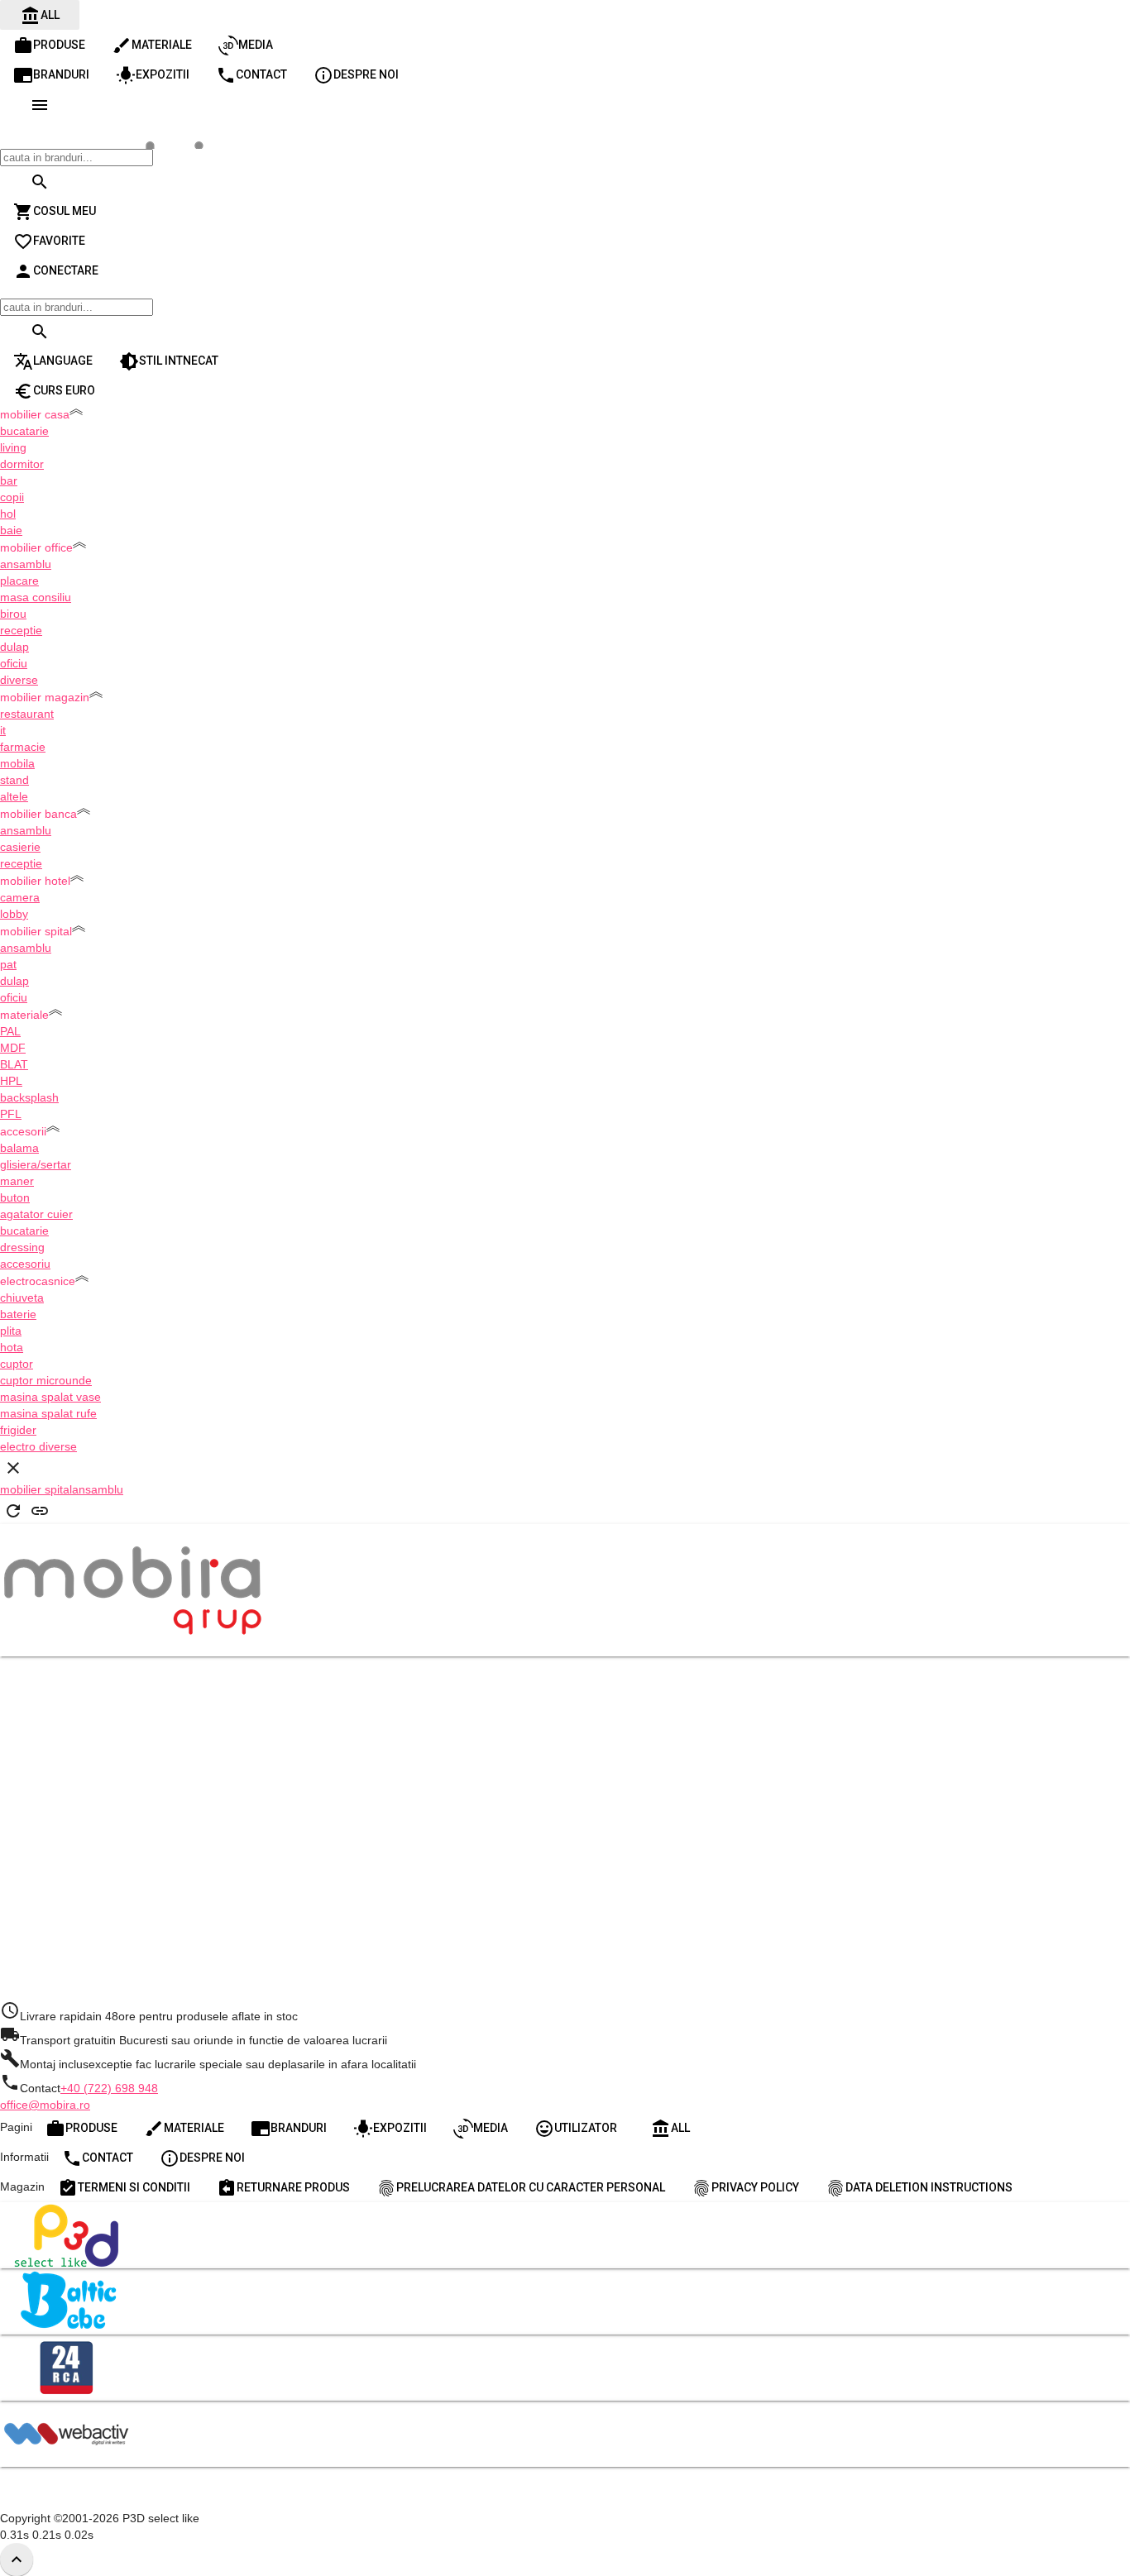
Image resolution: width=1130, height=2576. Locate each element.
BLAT (14, 1064)
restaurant (27, 714)
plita (11, 1331)
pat (8, 964)
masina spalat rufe (48, 1413)
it (3, 730)
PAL (10, 1031)
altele (14, 796)
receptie (21, 630)
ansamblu (26, 564)
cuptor (17, 1364)
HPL (11, 1081)
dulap (14, 647)
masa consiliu (36, 597)
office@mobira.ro (45, 2105)
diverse (19, 680)
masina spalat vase (50, 1397)
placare (19, 581)
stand (14, 780)
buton (15, 1197)
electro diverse (38, 1446)
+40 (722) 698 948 (109, 2088)
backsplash (29, 1097)
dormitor (22, 464)
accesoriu (25, 1264)
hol (8, 514)
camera (20, 897)
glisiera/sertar (36, 1164)
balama (19, 1148)
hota (12, 1347)
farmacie (23, 747)
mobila (17, 763)
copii (12, 497)
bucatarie (24, 431)
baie (11, 530)
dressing (22, 1247)
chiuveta (22, 1298)
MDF (13, 1048)
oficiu (14, 663)
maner (17, 1181)
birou (13, 614)
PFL (11, 1114)
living (13, 447)
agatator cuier (36, 1214)
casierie (20, 847)
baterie (18, 1314)
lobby (14, 914)
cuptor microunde (46, 1380)
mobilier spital (36, 1489)
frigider (18, 1430)
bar (9, 480)
